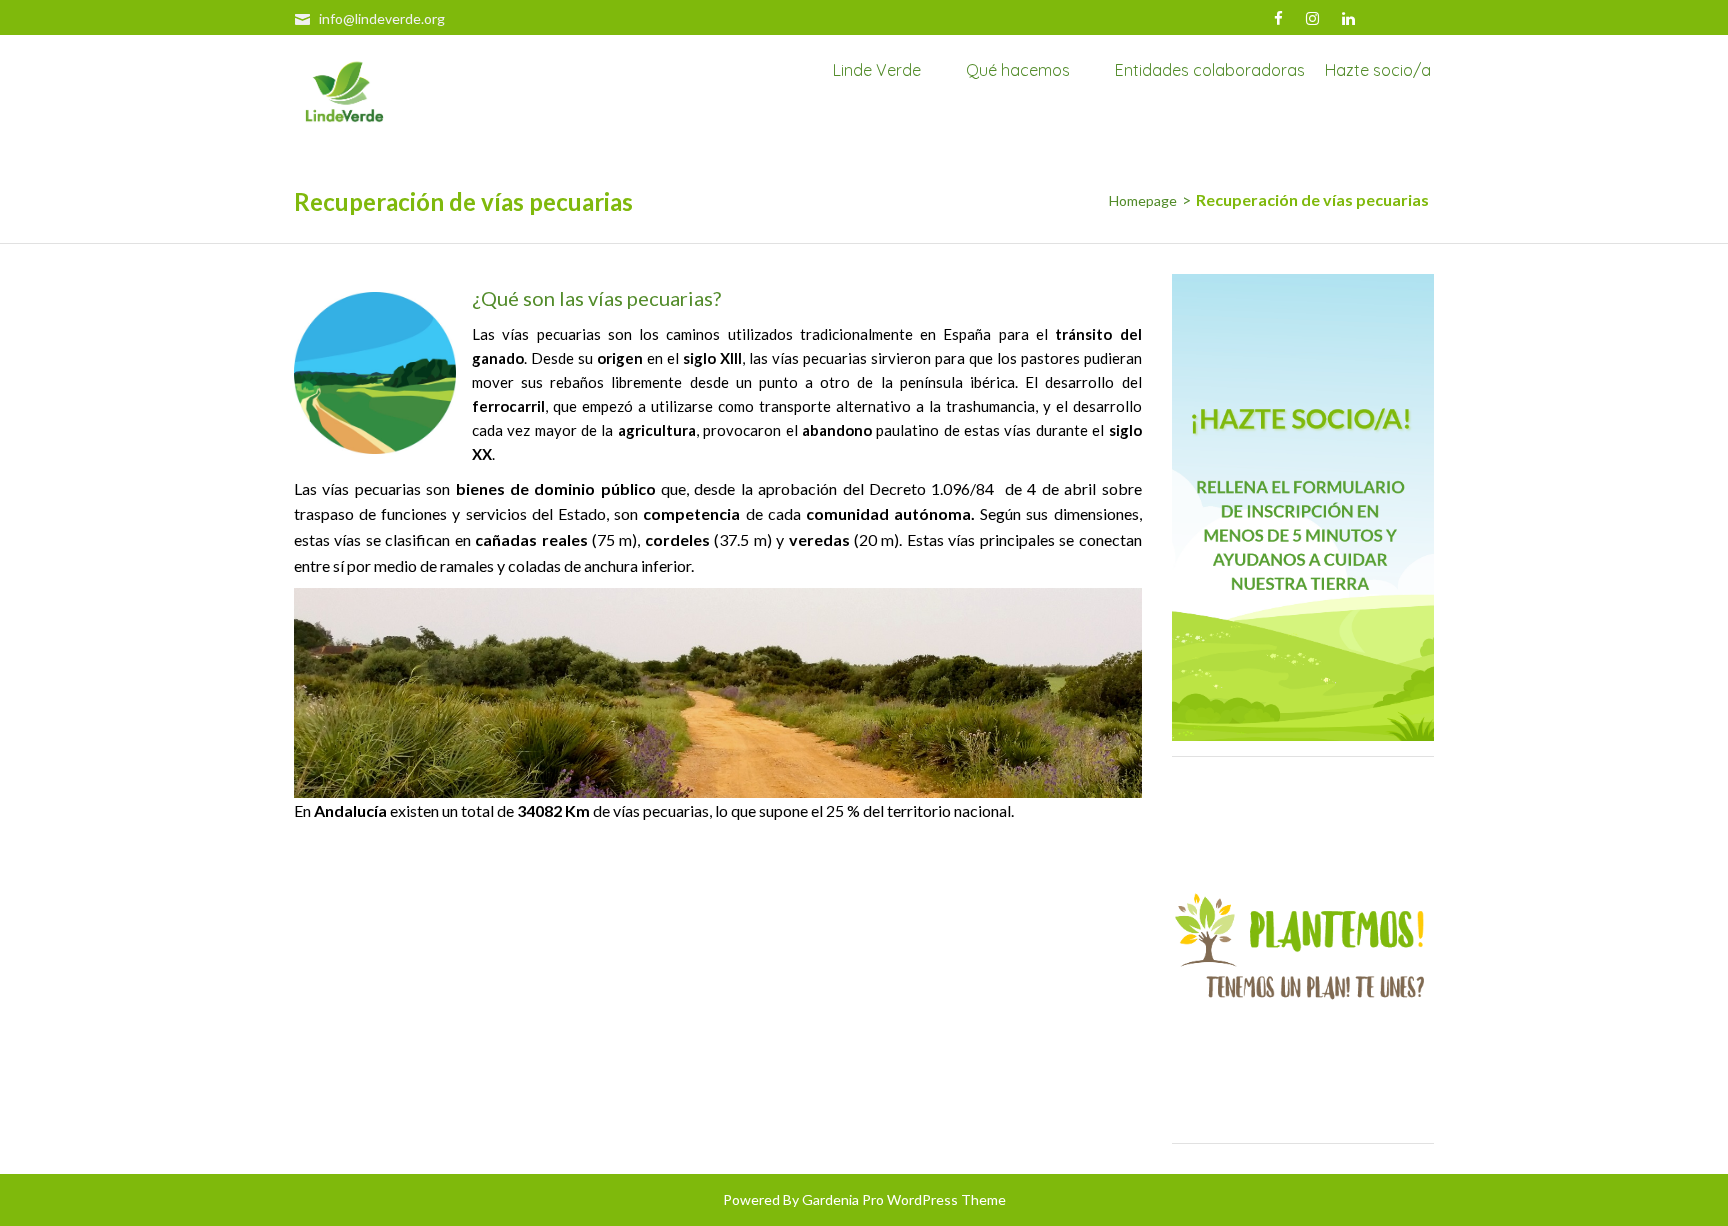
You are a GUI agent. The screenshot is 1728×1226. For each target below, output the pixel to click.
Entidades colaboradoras (1210, 71)
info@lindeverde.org (382, 18)
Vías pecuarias (1044, 85)
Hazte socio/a (1378, 71)
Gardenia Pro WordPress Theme (904, 1199)
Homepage (1143, 200)
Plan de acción (911, 85)
